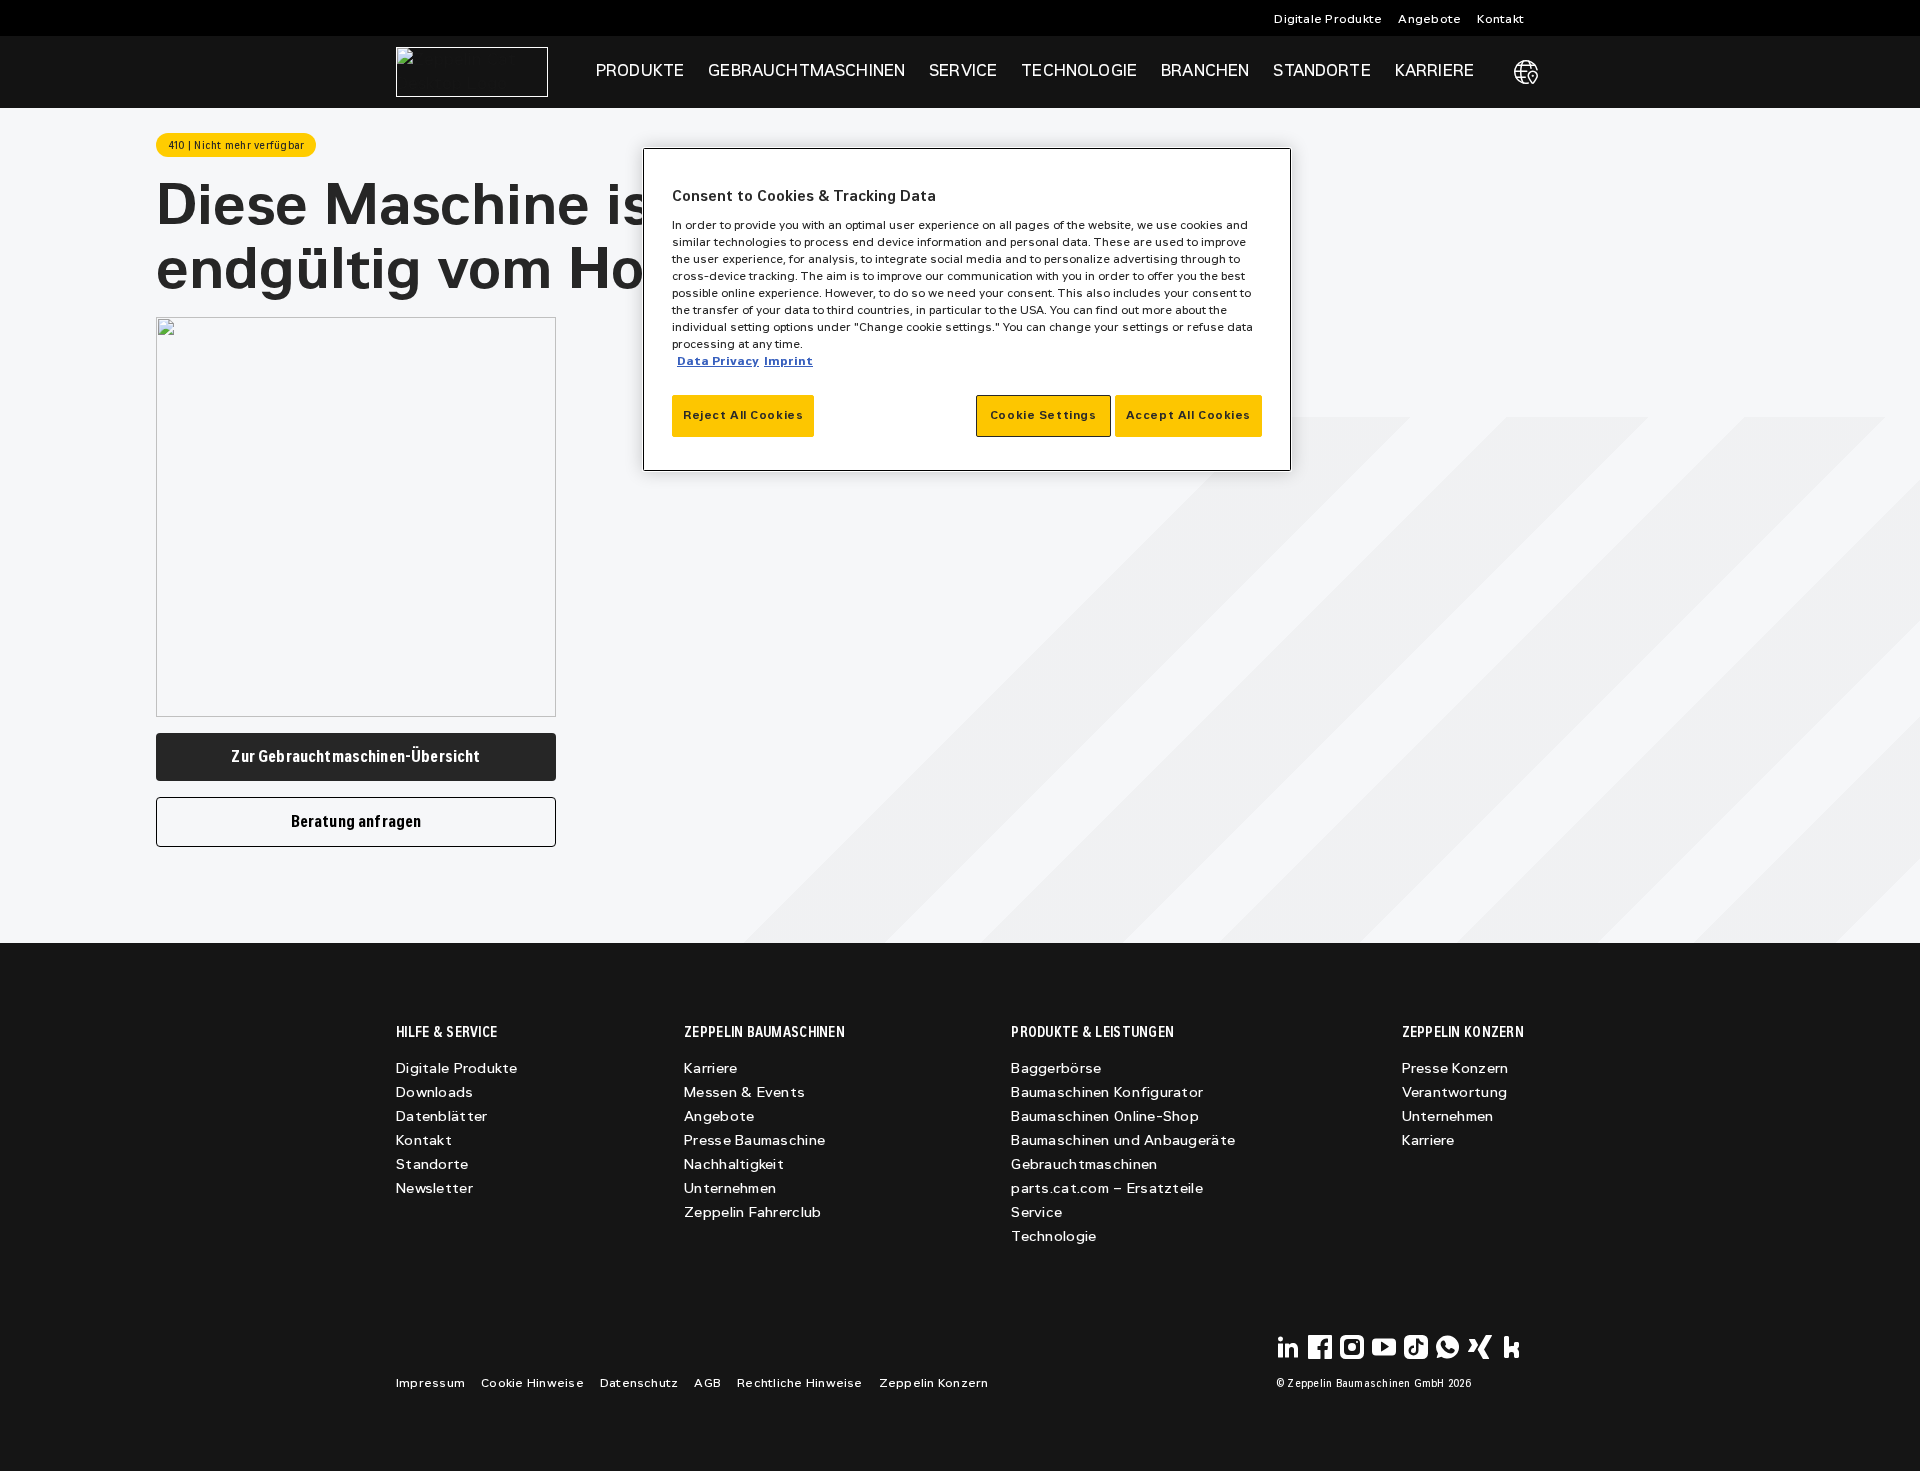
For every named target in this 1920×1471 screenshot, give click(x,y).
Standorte (1321, 70)
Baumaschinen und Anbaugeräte (1123, 1140)
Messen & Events (744, 1092)
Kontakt (1500, 19)
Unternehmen (730, 1188)
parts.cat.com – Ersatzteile (1107, 1188)
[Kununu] (1512, 1347)
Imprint (788, 361)
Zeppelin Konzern (934, 1383)
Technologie (1053, 1236)
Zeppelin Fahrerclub (752, 1212)
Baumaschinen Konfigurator (1107, 1092)
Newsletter (434, 1188)
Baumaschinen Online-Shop (1105, 1116)
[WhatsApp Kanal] (1448, 1347)
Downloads (435, 1092)
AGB (707, 1383)
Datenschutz (639, 1383)
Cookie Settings (1043, 415)
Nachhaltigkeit (734, 1164)
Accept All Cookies (1188, 415)
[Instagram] (1352, 1347)
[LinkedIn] (1288, 1347)
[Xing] (1480, 1347)
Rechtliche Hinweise (800, 1383)
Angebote (1429, 19)
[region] (967, 309)
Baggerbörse (1056, 1068)
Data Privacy (718, 361)
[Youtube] (1384, 1347)
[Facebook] (1320, 1347)
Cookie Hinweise (532, 1383)
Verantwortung (1455, 1092)
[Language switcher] (1526, 72)
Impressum (430, 1383)
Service (1036, 1212)
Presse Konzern (1455, 1068)
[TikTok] (1416, 1347)
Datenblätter (441, 1116)
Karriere (710, 1068)
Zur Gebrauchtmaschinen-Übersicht (355, 756)
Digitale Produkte (1328, 19)
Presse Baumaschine (754, 1140)
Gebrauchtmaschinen (1084, 1164)
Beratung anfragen (356, 821)
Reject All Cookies (743, 415)
